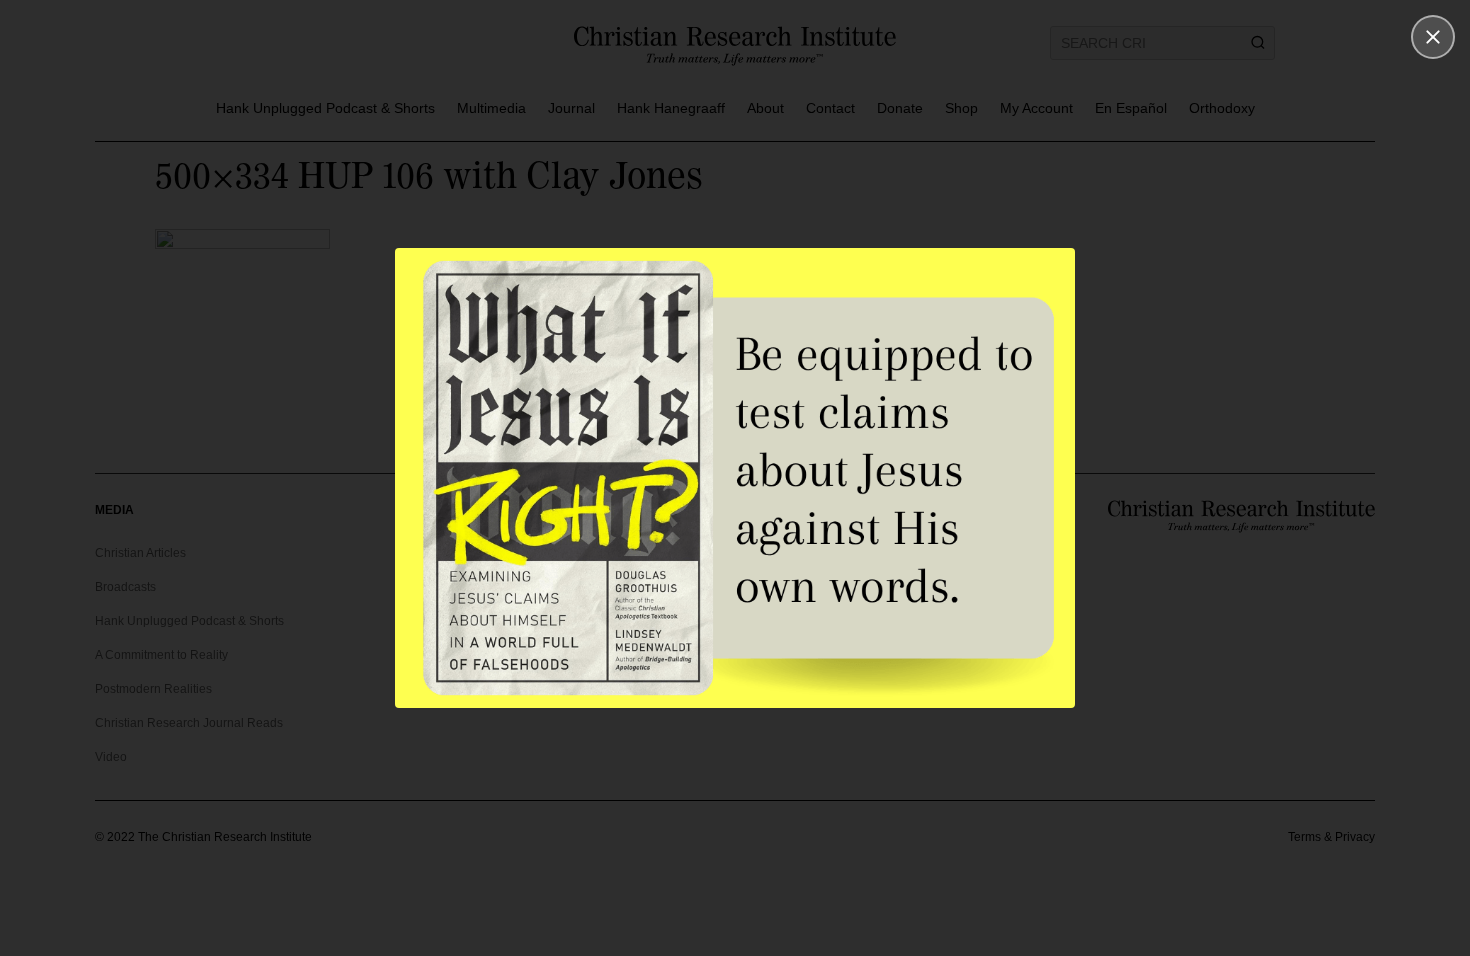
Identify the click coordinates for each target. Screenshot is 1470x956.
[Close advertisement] (1433, 37)
